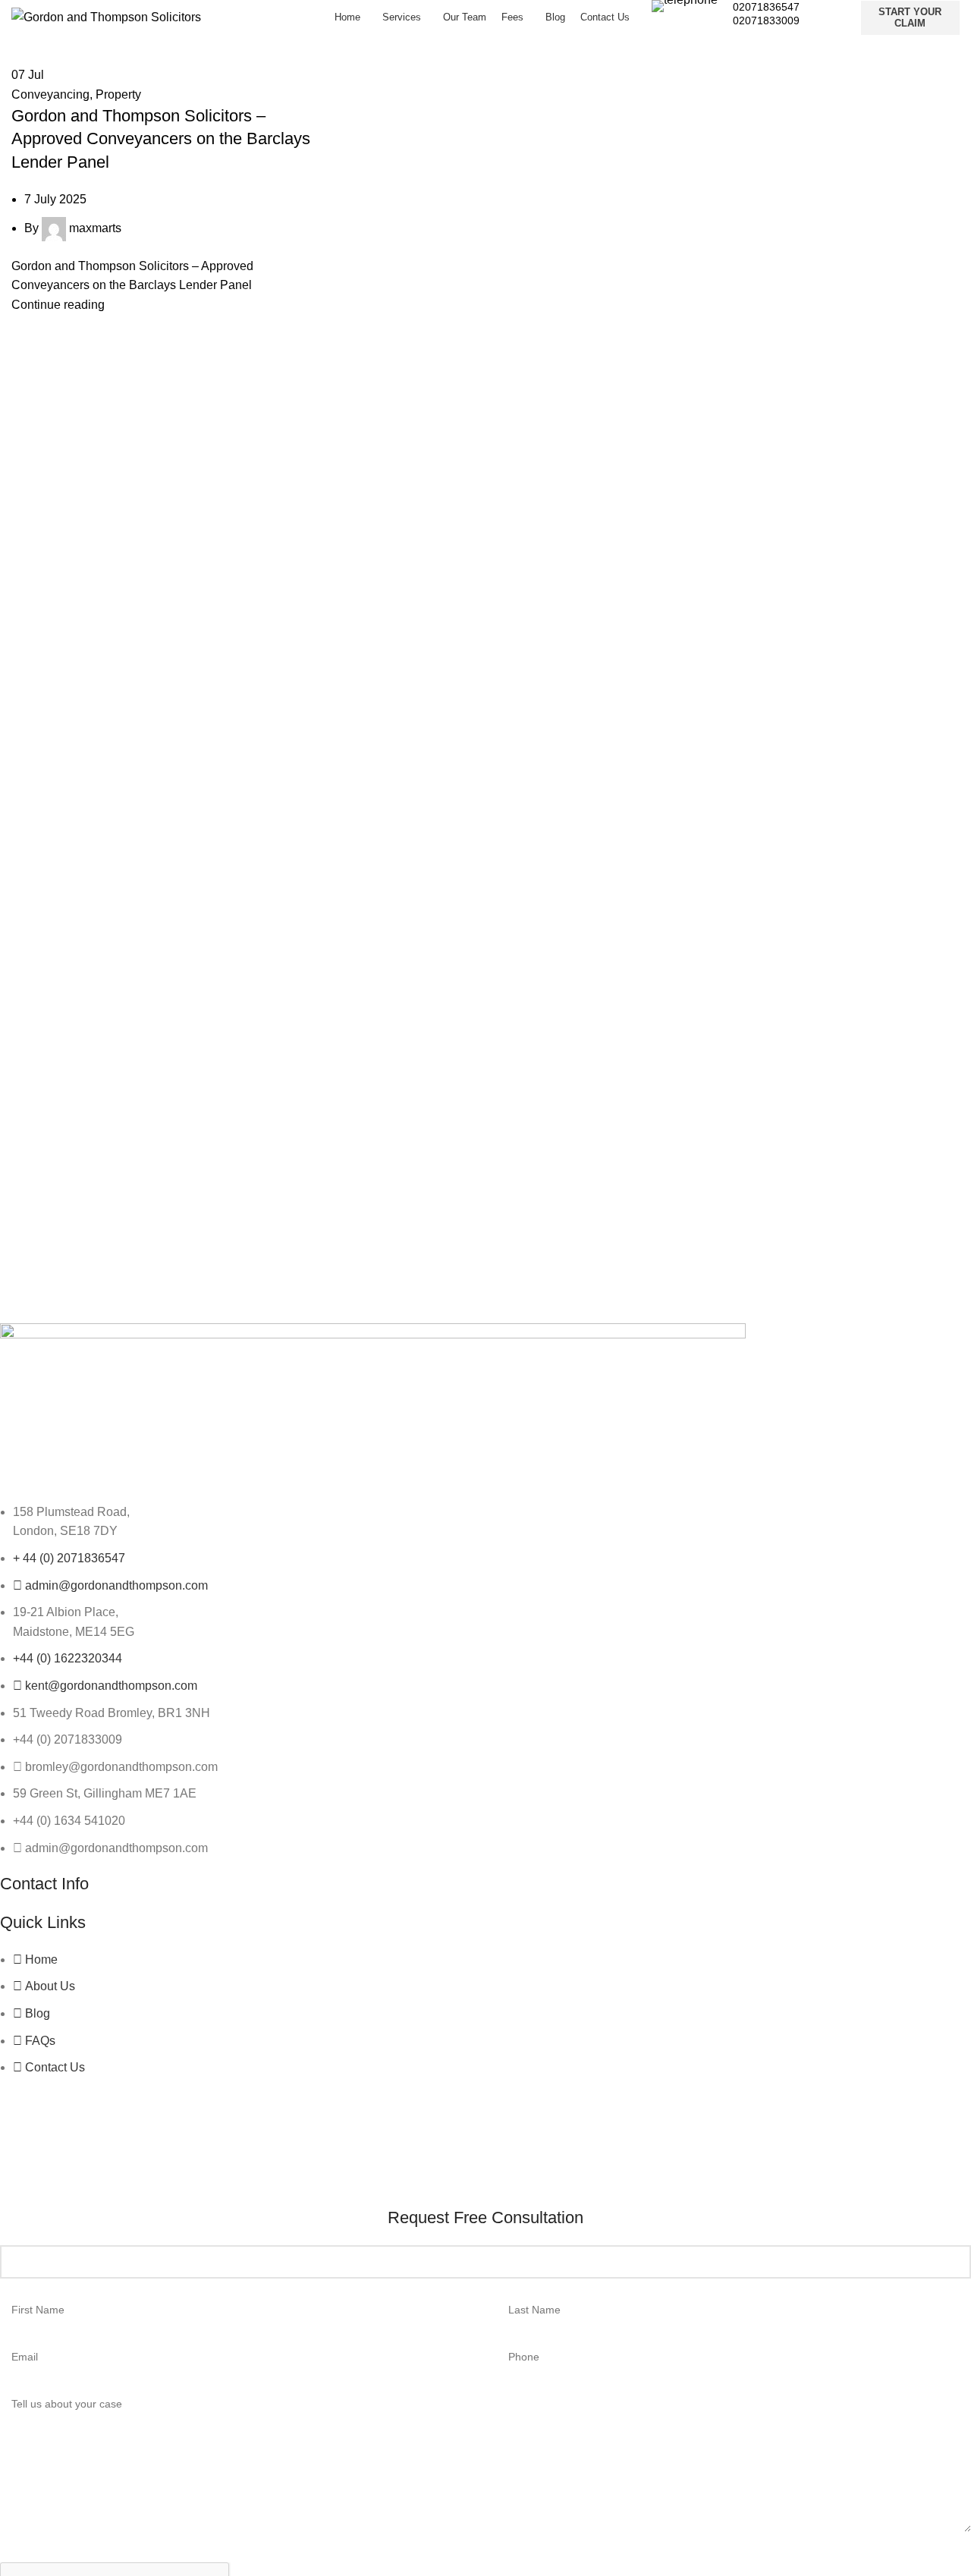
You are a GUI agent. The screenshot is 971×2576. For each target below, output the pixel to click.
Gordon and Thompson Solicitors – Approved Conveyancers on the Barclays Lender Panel (161, 139)
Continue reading (58, 305)
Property (118, 94)
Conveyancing (50, 94)
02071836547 (766, 7)
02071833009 (766, 20)
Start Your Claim (910, 18)
